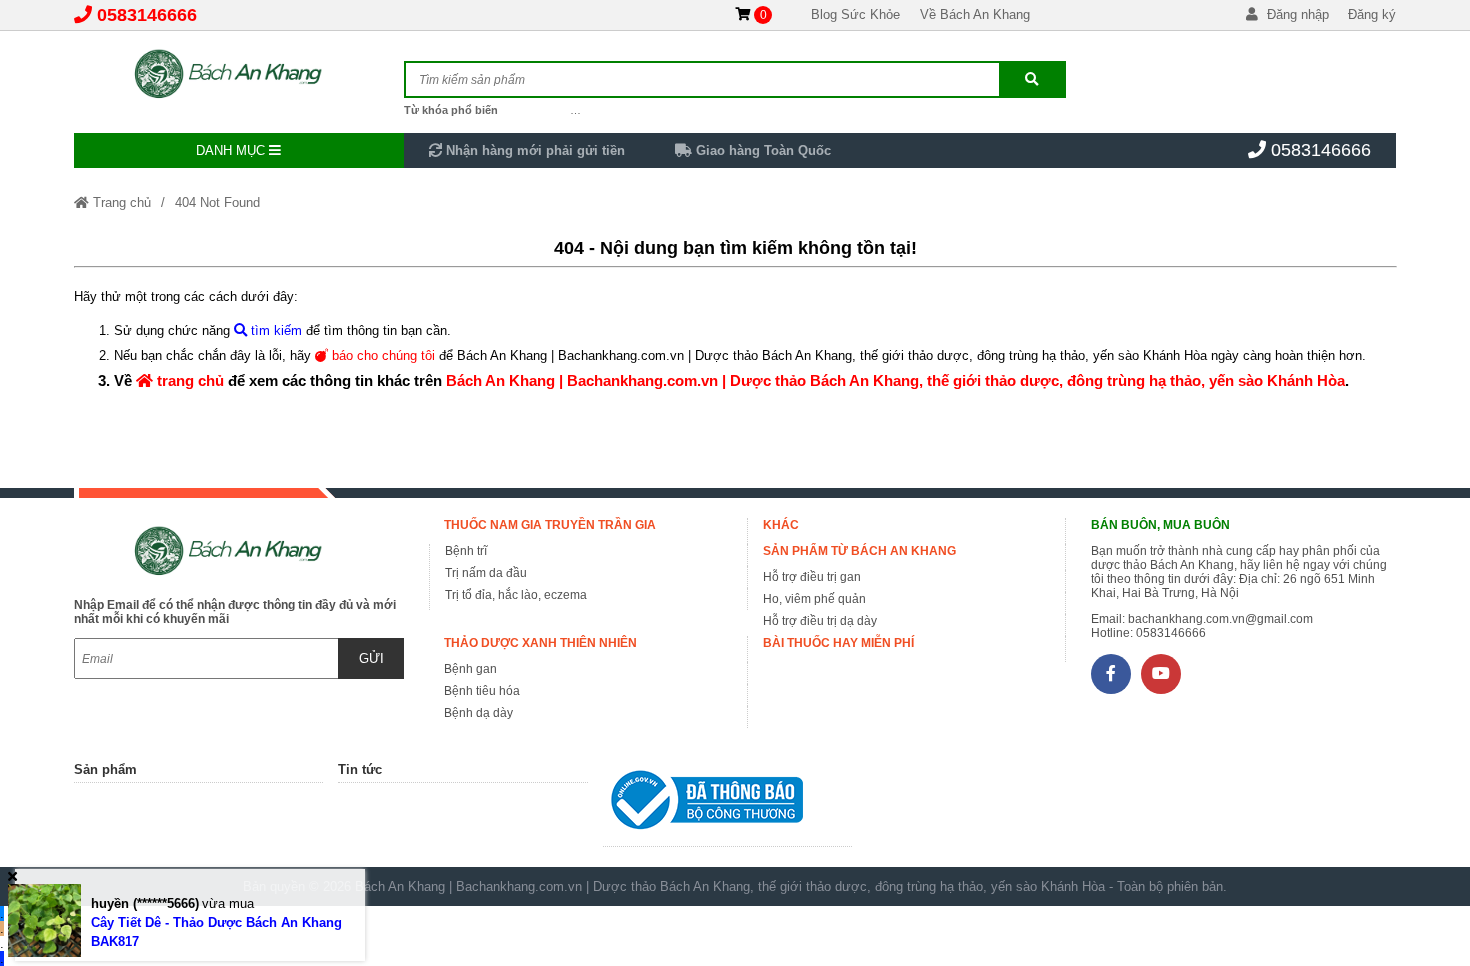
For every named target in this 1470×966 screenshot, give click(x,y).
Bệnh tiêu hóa (482, 691)
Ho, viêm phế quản (814, 599)
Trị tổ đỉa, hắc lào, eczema (516, 595)
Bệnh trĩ (466, 551)
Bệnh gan (470, 669)
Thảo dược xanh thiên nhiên (540, 643)
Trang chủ (120, 202)
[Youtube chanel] (1161, 674)
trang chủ (188, 380)
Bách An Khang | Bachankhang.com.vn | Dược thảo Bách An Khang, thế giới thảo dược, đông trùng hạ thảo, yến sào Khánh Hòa (895, 380)
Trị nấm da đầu (486, 573)
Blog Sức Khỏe (855, 14)
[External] (728, 804)
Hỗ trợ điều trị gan (812, 577)
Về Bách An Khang (975, 14)
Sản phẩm (105, 769)
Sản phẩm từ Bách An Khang (859, 551)
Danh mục (232, 150)
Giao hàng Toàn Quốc (761, 150)
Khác (781, 525)
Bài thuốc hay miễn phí (838, 643)
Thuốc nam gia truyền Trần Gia (550, 525)
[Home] (239, 75)
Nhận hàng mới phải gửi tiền (533, 150)
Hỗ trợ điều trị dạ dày (820, 621)
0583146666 (147, 15)
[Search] (1032, 79)
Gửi (371, 658)
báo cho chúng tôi (381, 355)
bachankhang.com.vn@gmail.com (1220, 619)
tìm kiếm (274, 330)
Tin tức (360, 769)
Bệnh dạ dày (478, 713)
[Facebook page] (1111, 674)
